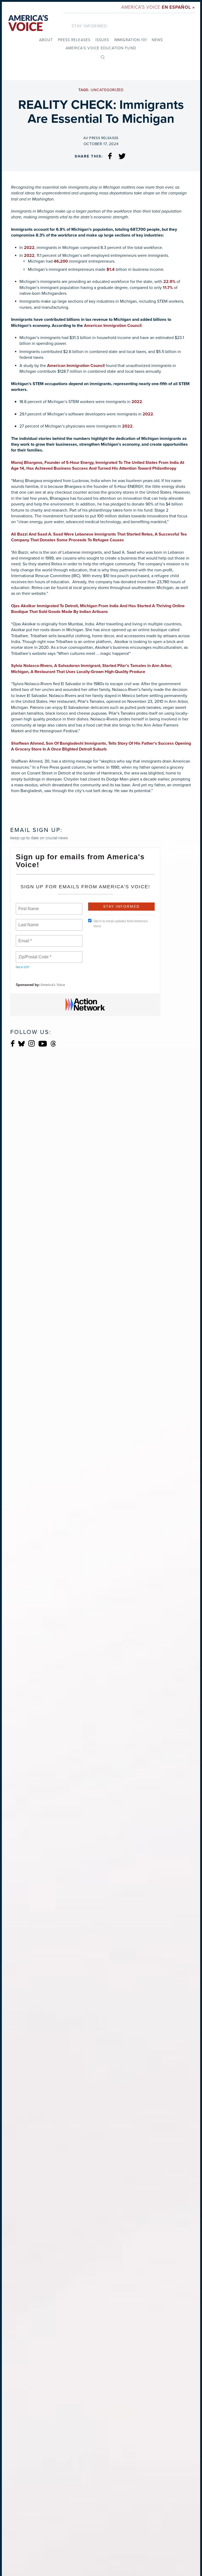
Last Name (28, 922)
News (157, 40)
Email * (25, 938)
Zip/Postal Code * (34, 954)
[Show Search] (103, 57)
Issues (102, 40)
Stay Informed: (90, 26)
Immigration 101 (130, 40)
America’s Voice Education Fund (101, 48)
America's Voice (158, 7)
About (46, 40)
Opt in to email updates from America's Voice (121, 924)
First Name (28, 906)
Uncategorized (107, 90)
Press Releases (74, 40)
